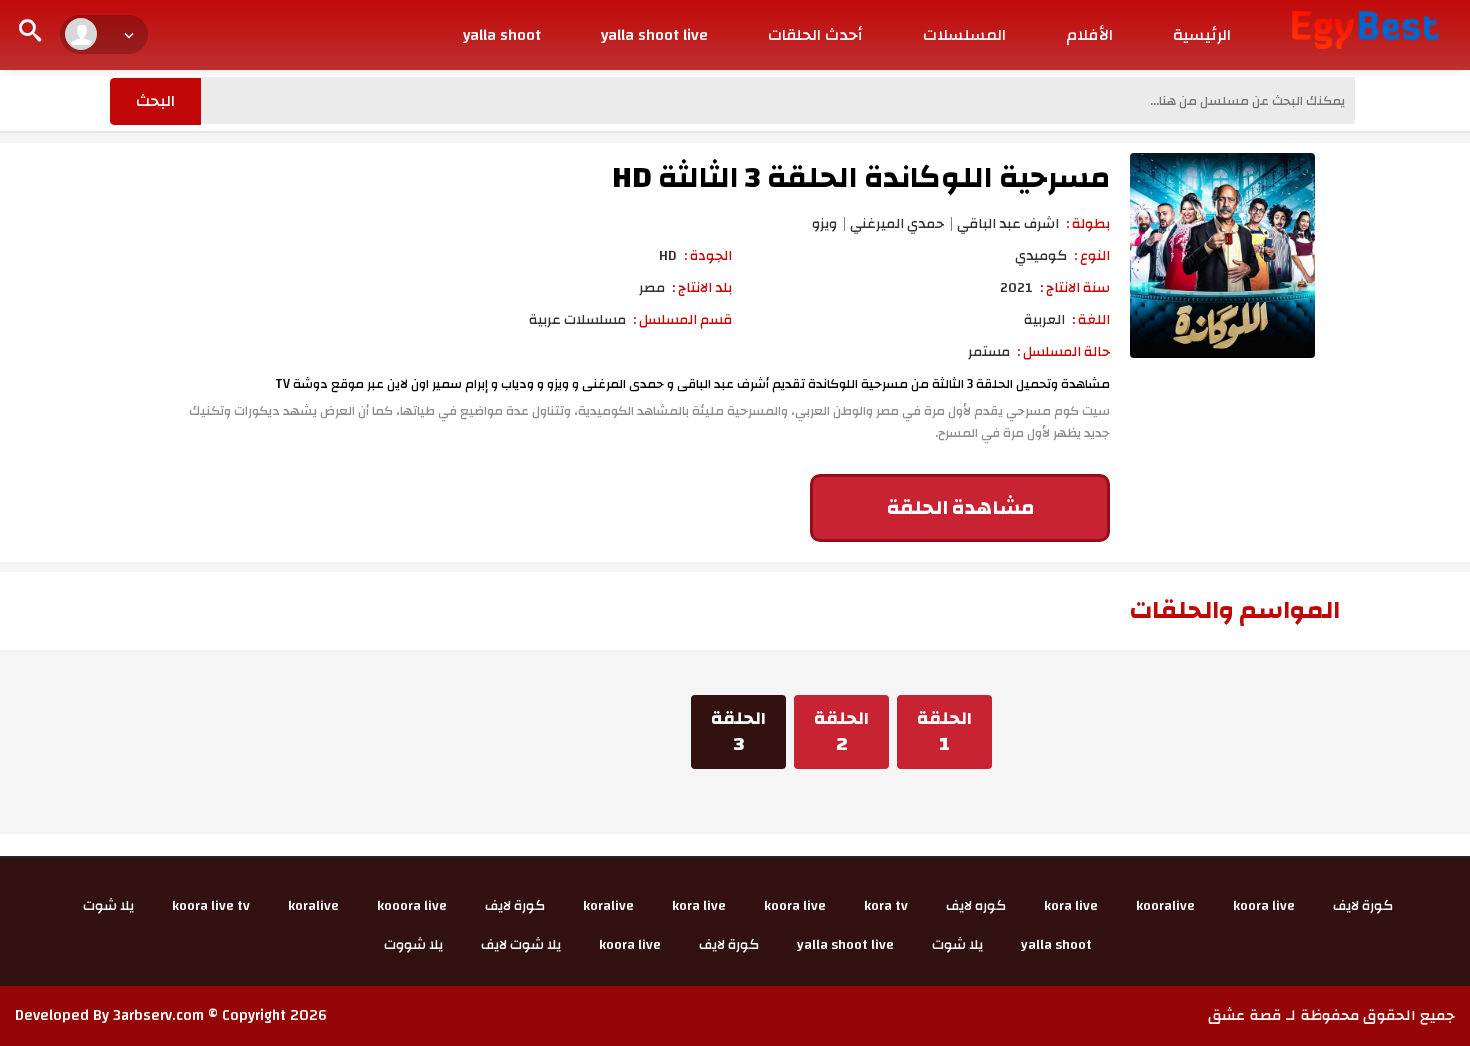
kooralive (1165, 906)
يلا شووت (413, 945)
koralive (608, 906)
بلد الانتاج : (702, 288)
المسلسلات (964, 35)
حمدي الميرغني (897, 224)
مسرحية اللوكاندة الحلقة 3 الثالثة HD (861, 177)
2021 (1016, 288)
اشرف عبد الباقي (1008, 224)
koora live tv (211, 906)
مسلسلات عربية (577, 320)
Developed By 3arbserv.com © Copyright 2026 (171, 1015)
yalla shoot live (654, 35)
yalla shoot (502, 35)
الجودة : (708, 256)
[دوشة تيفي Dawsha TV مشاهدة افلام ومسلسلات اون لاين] (1365, 29)
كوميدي (1041, 256)
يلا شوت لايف (521, 945)
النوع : (1092, 256)
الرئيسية (1202, 35)
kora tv (886, 906)
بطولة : (1088, 224)
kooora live (412, 906)
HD (668, 256)
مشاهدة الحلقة (960, 507)
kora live (1071, 906)
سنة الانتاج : (1075, 288)
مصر (652, 288)
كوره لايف (976, 906)
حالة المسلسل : (1063, 352)
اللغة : (1091, 320)
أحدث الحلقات (815, 35)
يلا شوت (108, 906)
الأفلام (1089, 35)
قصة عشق (1245, 1015)
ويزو (824, 224)
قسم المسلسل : (682, 320)
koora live (1264, 906)
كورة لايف (1363, 906)
